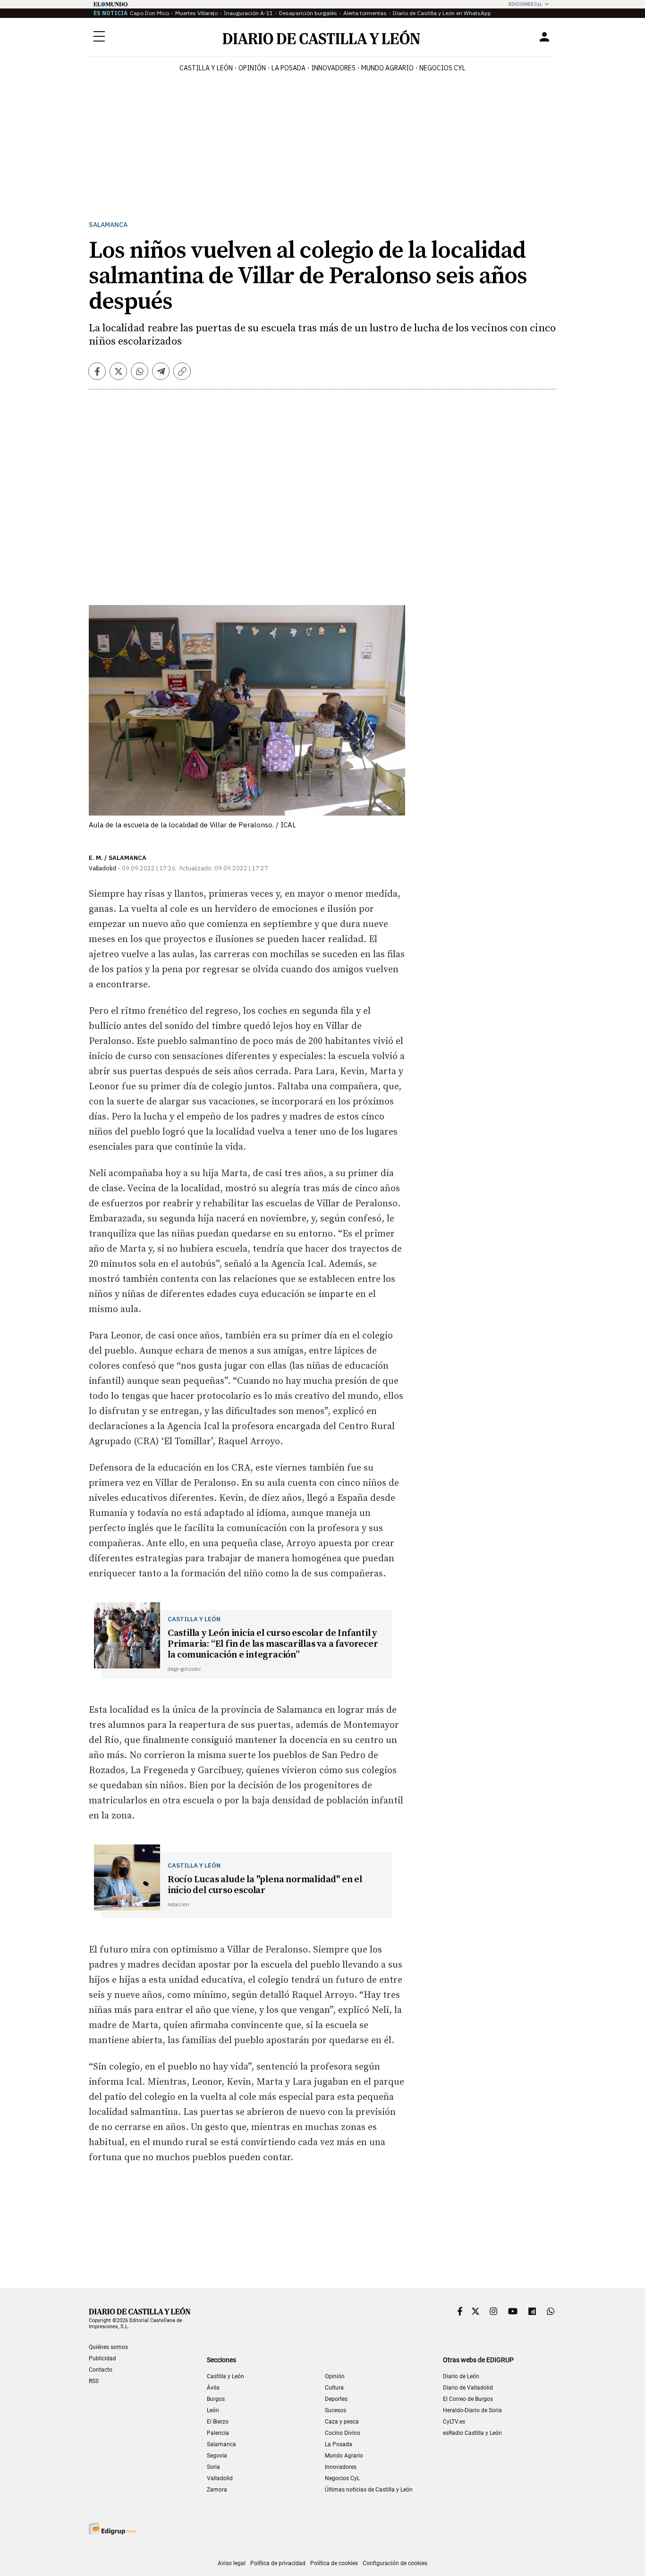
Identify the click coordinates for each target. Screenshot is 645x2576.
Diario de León (461, 2376)
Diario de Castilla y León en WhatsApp (442, 13)
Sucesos (335, 2410)
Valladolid (220, 2478)
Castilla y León (206, 68)
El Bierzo (218, 2422)
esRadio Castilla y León (472, 2433)
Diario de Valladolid (468, 2388)
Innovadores (333, 68)
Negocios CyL (442, 68)
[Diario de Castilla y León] (321, 37)
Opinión (252, 68)
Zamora (217, 2490)
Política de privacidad (278, 2563)
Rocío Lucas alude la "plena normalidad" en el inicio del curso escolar (265, 1885)
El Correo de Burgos (468, 2399)
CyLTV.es (454, 2422)
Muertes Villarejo (196, 13)
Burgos (216, 2399)
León (213, 2410)
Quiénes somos (108, 2347)
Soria (213, 2467)
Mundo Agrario (387, 68)
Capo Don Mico (149, 13)
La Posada (289, 68)
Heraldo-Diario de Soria (472, 2410)
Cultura (334, 2388)
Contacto (101, 2370)
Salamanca (108, 225)
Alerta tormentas (365, 13)
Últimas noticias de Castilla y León (369, 2490)
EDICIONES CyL (525, 4)
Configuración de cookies (395, 2563)
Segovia (217, 2456)
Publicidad (102, 2358)
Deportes (336, 2399)
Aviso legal (232, 2563)
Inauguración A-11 (248, 13)
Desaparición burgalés (308, 13)
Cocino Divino (343, 2433)
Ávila (213, 2388)
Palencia (218, 2433)
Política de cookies (334, 2563)
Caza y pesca (342, 2422)
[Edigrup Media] (112, 2529)
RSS (94, 2381)
